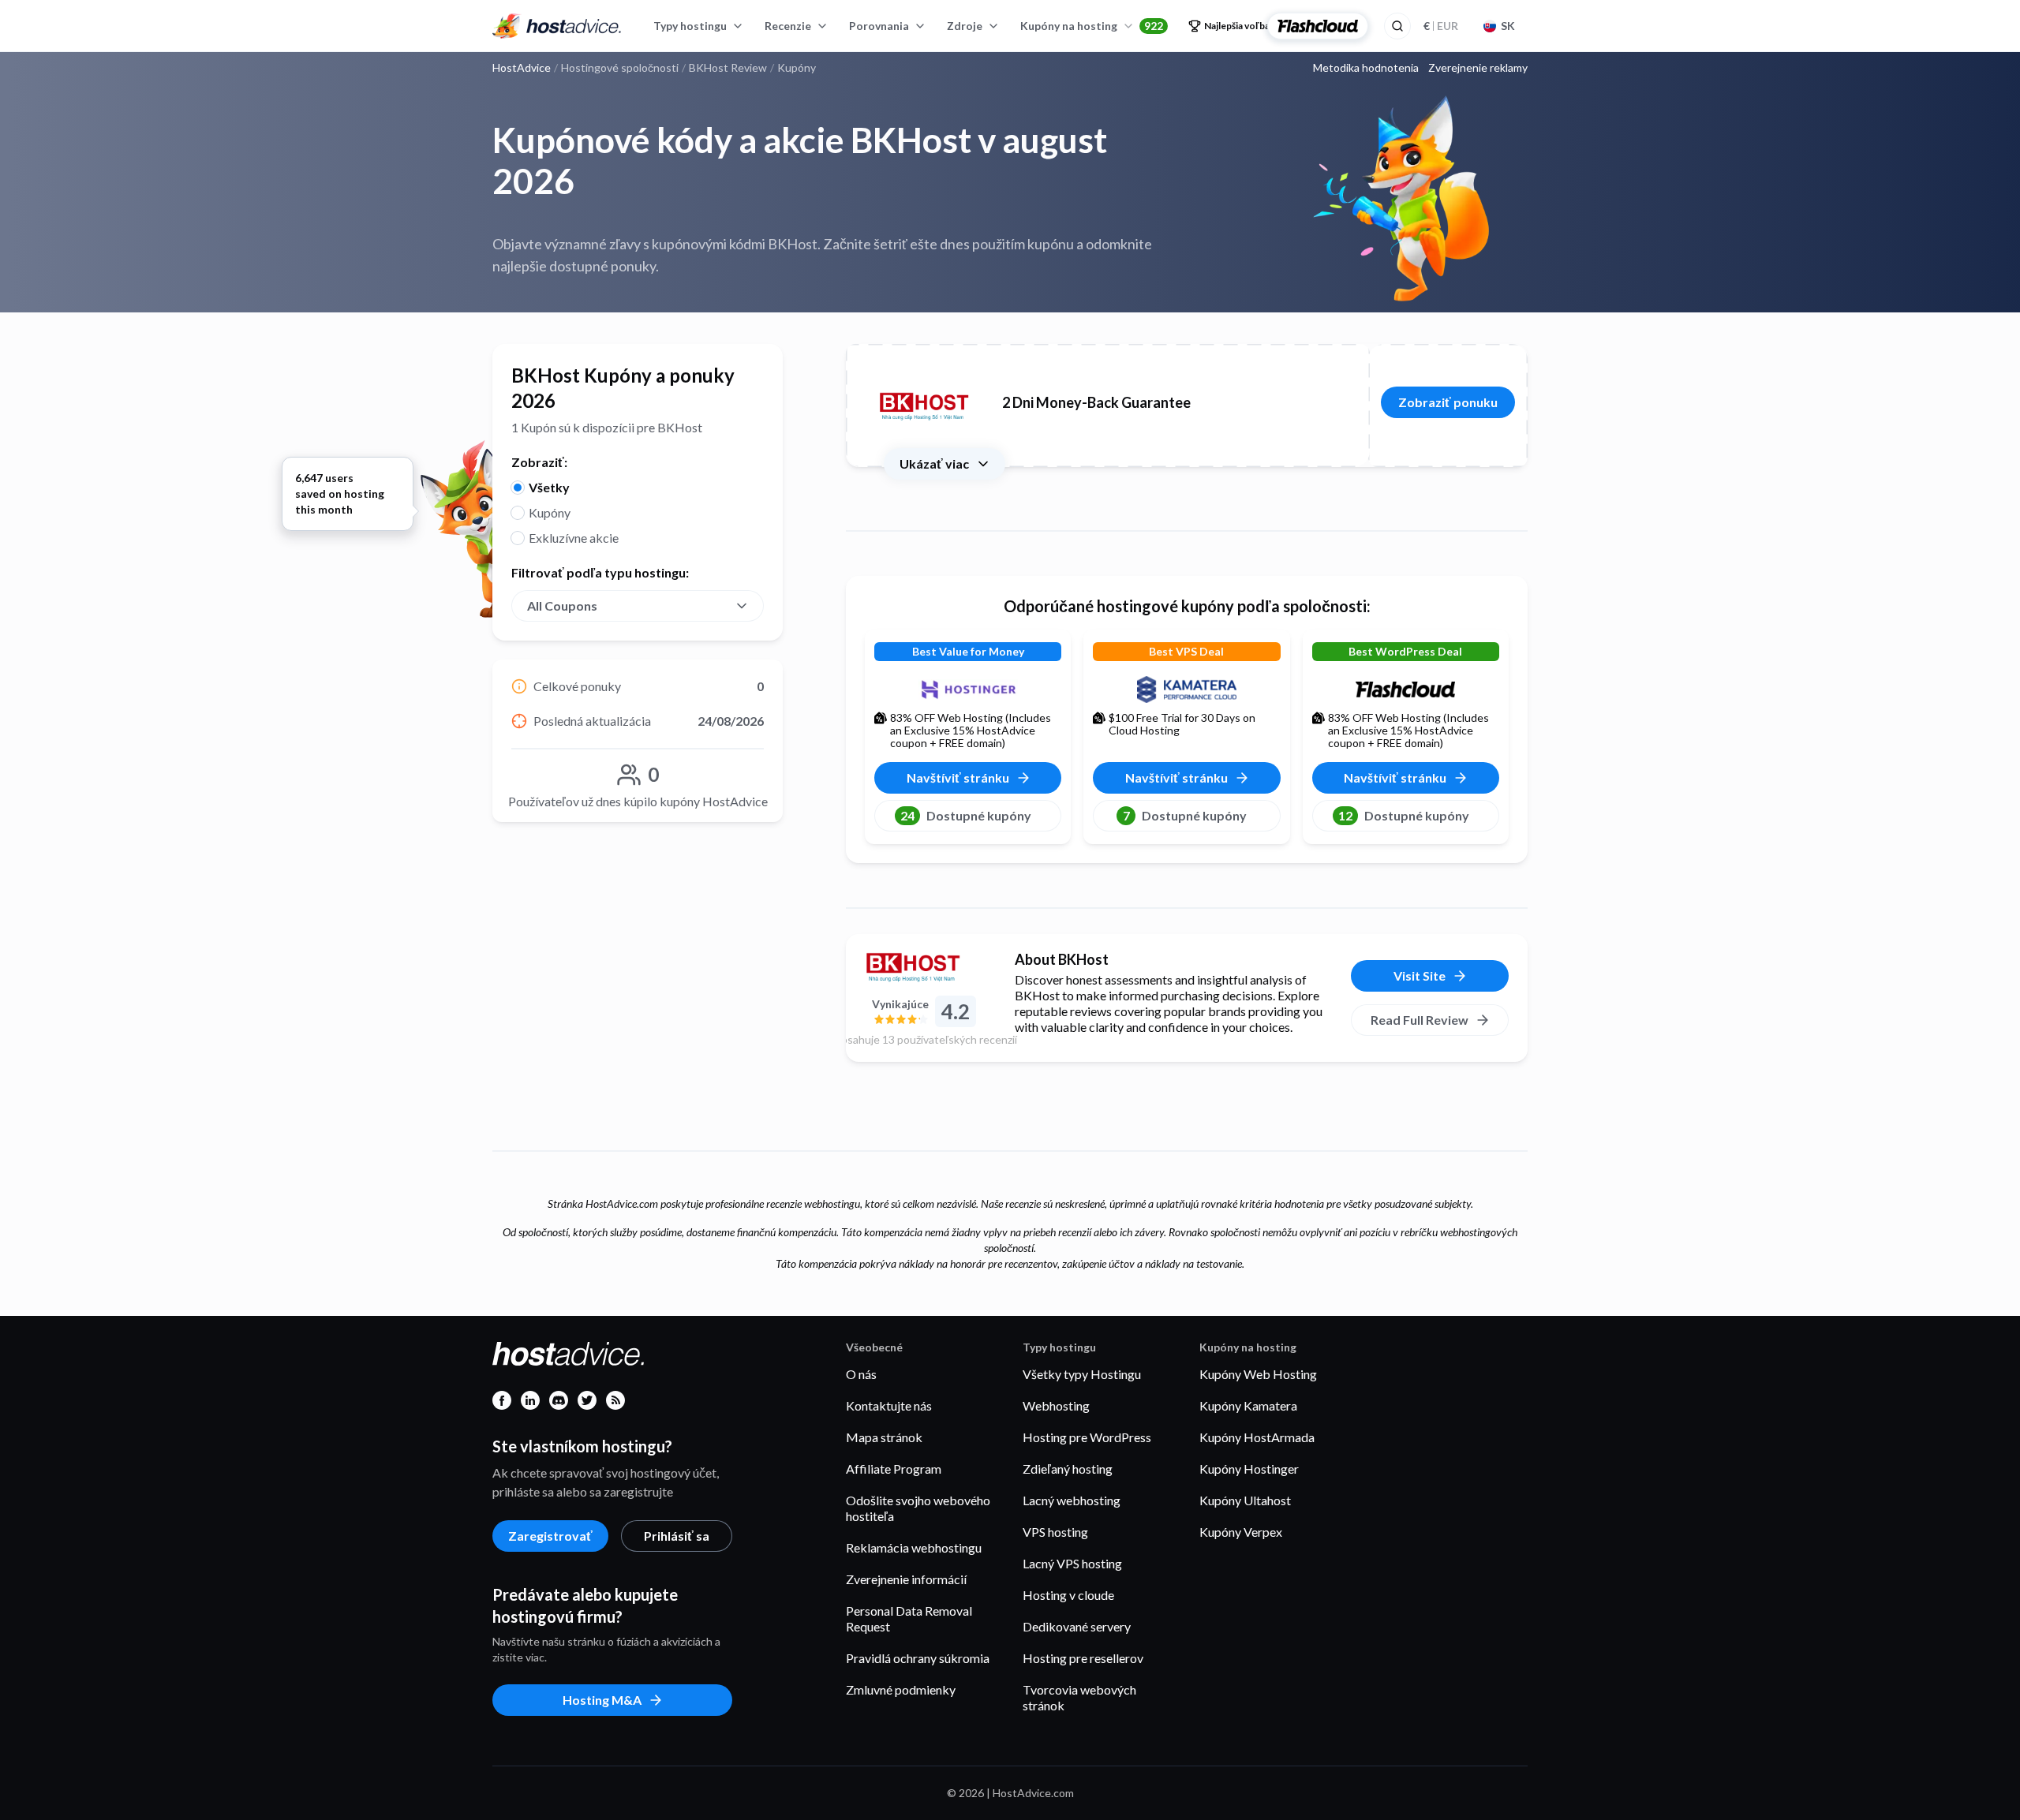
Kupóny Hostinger (1249, 1469)
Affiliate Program (894, 1469)
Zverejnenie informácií (906, 1579)
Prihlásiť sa (677, 1536)
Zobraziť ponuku (1448, 402)
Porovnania (879, 26)
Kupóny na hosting (1092, 26)
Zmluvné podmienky (901, 1689)
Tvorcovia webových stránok (1079, 1697)
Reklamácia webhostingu (914, 1547)
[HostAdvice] (557, 26)
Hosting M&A (602, 1700)
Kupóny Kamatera (1248, 1405)
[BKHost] (924, 966)
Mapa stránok (884, 1437)
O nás (861, 1374)
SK (1508, 26)
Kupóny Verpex (1241, 1532)
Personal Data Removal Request (909, 1618)
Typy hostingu (690, 26)
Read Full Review (1420, 1020)
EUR (1441, 26)
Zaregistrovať (550, 1536)
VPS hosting (1055, 1532)
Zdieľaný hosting (1068, 1469)
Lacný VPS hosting (1072, 1563)
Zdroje (965, 26)
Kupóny (550, 512)
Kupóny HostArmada (1257, 1437)
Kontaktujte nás (889, 1405)
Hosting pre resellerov (1083, 1658)
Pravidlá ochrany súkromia (918, 1658)
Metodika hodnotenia (1366, 68)
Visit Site (1420, 975)
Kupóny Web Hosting (1258, 1374)
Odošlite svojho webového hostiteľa (918, 1508)
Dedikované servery (1077, 1626)
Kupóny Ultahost (1245, 1500)
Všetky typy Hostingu (1082, 1374)
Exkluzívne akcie (574, 538)
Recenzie (788, 26)
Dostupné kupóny (966, 815)
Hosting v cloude (1068, 1595)
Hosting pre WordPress (1087, 1437)
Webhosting (1056, 1405)
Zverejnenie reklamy (1478, 68)
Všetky (549, 487)
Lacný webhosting (1072, 1500)
